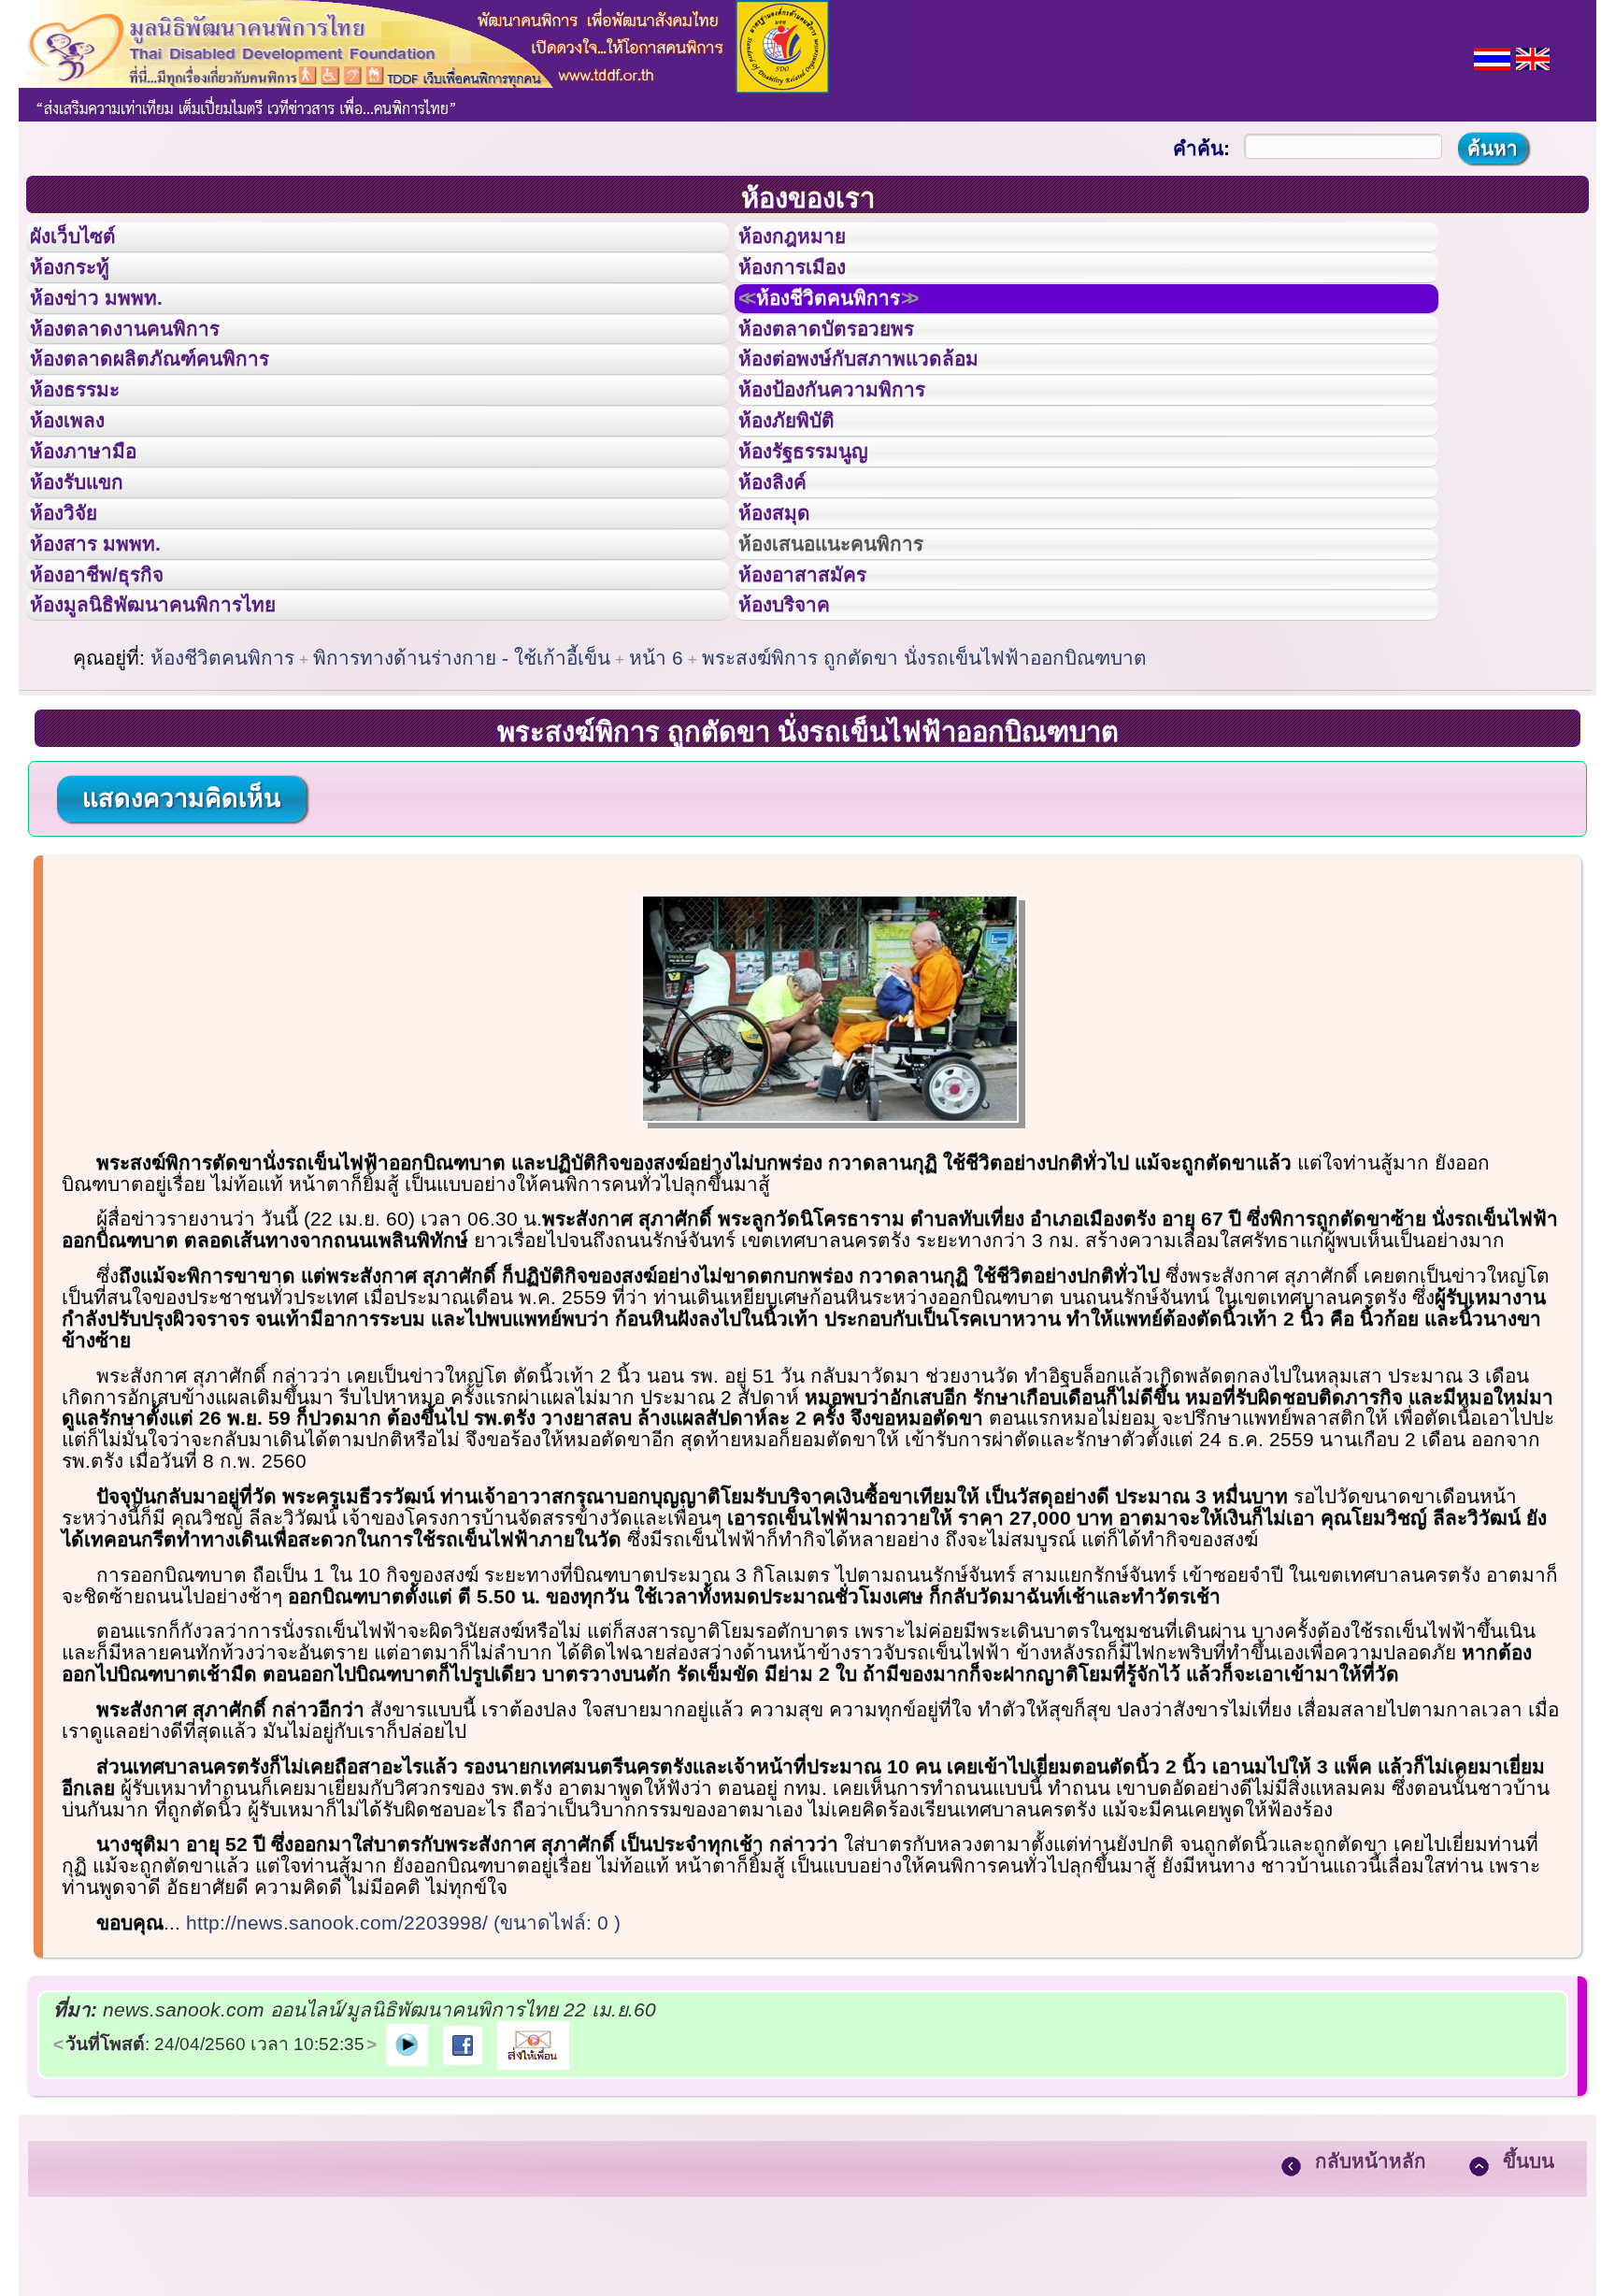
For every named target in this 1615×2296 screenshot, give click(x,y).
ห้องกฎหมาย (807, 242)
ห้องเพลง (80, 494)
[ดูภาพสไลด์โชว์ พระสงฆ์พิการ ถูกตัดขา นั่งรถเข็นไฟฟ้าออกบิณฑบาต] (407, 2189)
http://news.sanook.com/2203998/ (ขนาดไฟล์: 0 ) (403, 2068)
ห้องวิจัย (76, 620)
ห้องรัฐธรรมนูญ (821, 536)
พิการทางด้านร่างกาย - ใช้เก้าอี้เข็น (462, 804)
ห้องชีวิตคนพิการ (852, 326)
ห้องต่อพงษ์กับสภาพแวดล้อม (885, 409)
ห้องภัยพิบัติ (801, 494)
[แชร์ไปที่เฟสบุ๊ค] (463, 2189)
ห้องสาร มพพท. (112, 662)
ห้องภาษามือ (98, 536)
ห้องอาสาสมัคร (820, 704)
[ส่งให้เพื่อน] (533, 2189)
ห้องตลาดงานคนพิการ (147, 368)
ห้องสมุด (786, 620)
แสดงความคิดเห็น (181, 944)
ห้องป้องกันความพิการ (855, 452)
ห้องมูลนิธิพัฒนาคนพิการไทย (181, 745)
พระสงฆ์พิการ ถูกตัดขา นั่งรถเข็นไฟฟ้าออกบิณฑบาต (924, 804)
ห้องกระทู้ (82, 284)
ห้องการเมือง (808, 284)
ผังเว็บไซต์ (88, 242)
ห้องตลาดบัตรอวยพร (848, 368)
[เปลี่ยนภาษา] (1492, 57)
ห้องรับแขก (92, 578)
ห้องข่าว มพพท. (113, 326)
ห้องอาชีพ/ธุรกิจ (115, 704)
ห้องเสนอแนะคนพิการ (855, 662)
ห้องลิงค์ (785, 578)
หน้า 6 (656, 804)
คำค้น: (1201, 148)
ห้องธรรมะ (88, 452)
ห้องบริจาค (799, 745)
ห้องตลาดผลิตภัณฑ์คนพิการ (177, 409)
